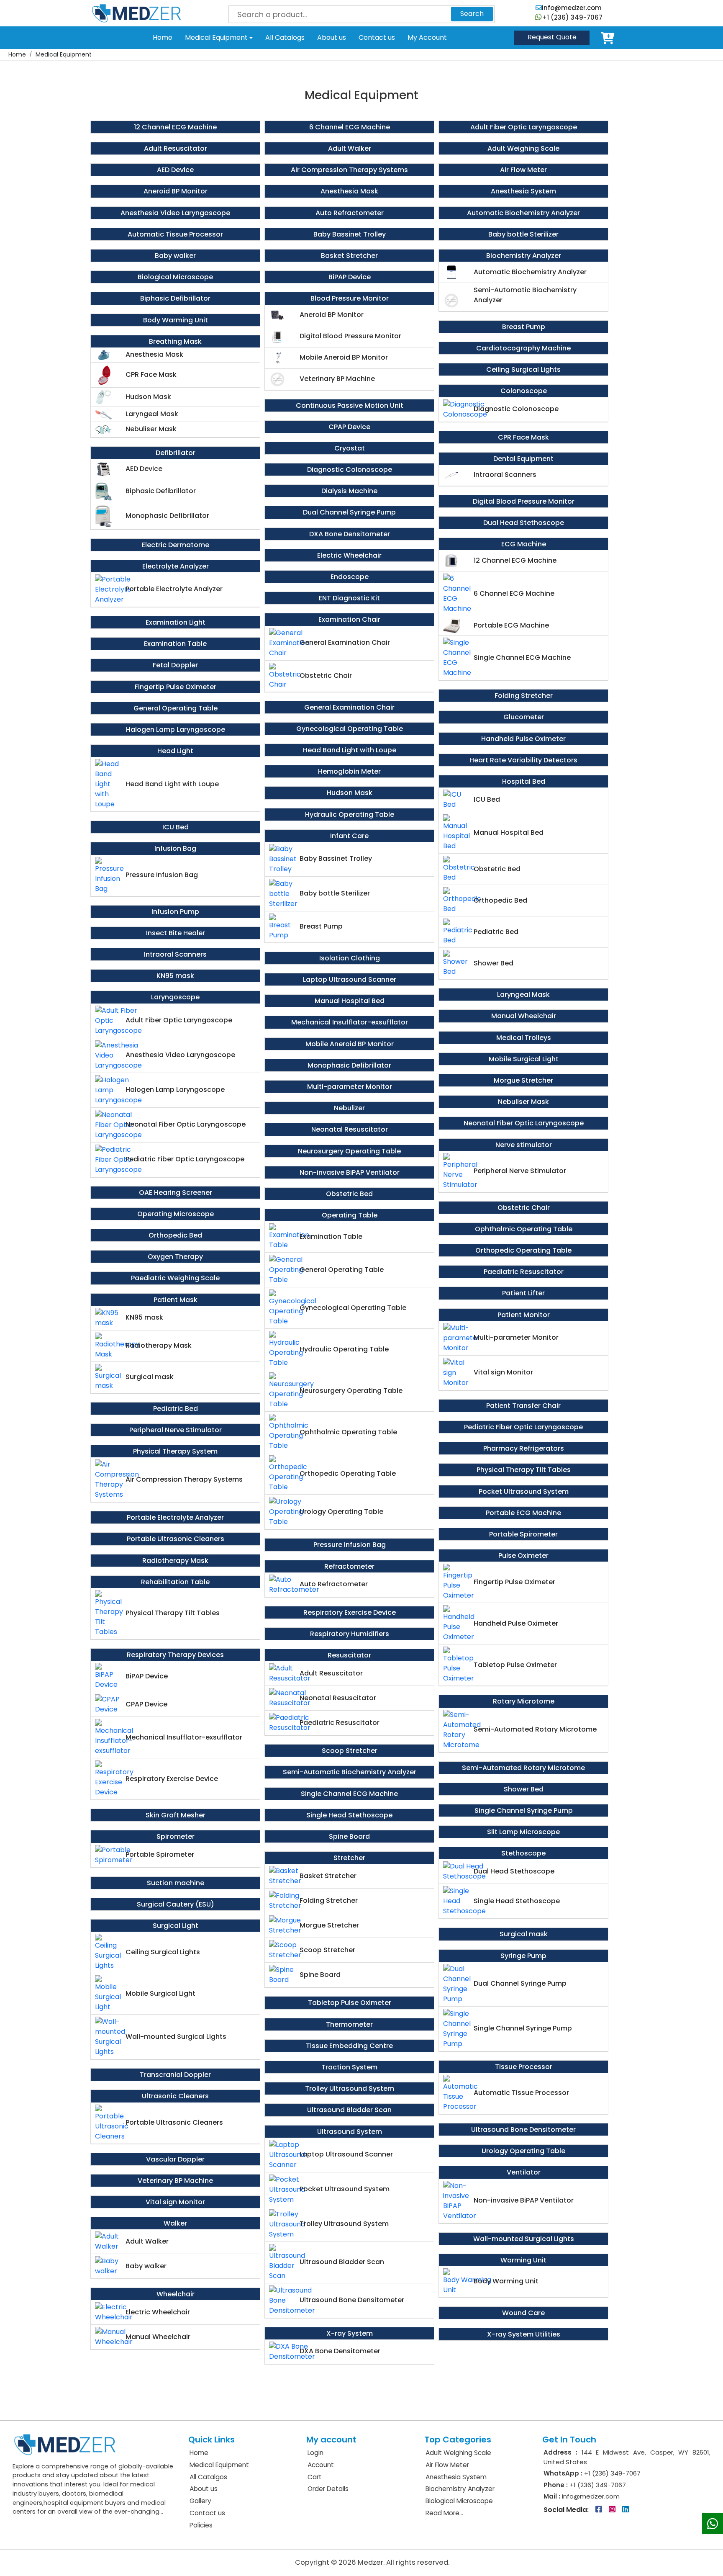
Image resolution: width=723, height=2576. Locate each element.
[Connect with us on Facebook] (600, 2510)
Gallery (200, 2501)
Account (321, 2465)
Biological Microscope (459, 2501)
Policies (201, 2525)
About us (332, 37)
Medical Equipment (217, 37)
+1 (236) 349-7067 (572, 17)
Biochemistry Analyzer (460, 2489)
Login (315, 2453)
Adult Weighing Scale (458, 2453)
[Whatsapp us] (713, 2524)
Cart (609, 38)
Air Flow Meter (447, 2465)
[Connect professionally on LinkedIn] (626, 2510)
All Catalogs (285, 37)
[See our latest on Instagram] (613, 2510)
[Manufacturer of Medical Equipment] (65, 2444)
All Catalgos (208, 2477)
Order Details (328, 2489)
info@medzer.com (572, 8)
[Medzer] (136, 13)
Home (163, 37)
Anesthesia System (456, 2477)
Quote (552, 37)
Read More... (444, 2513)
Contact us (377, 37)
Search (472, 14)
